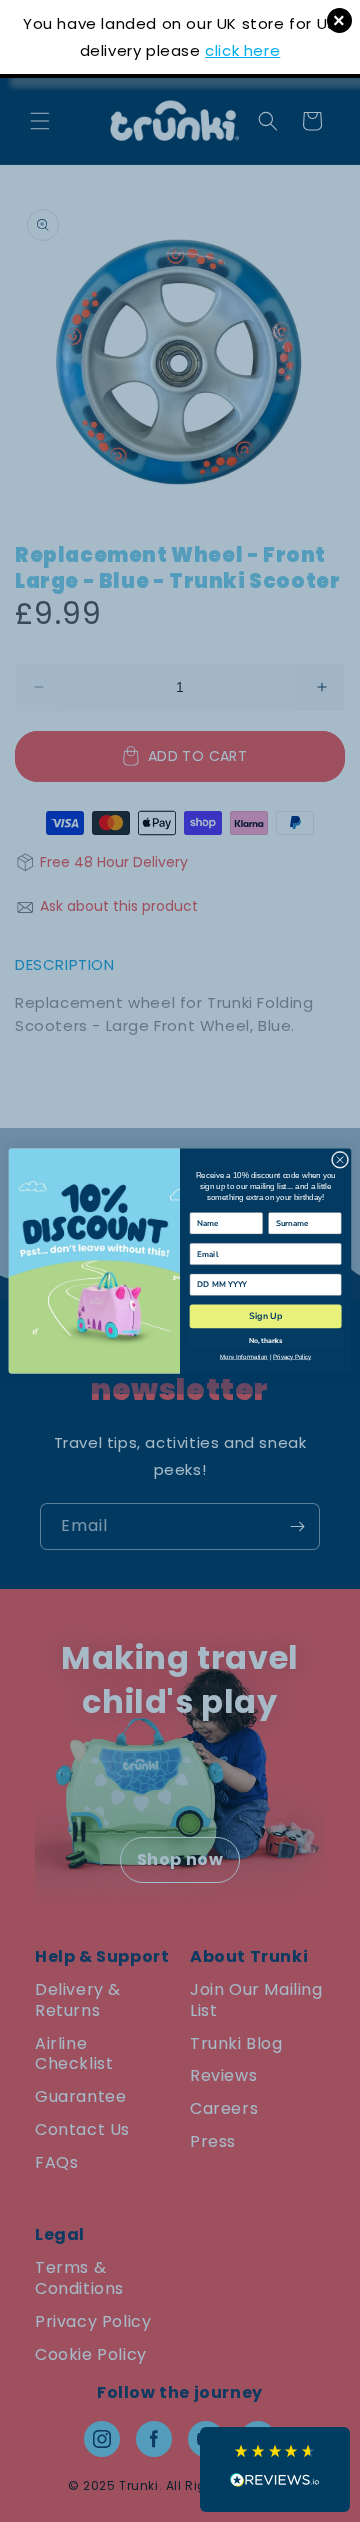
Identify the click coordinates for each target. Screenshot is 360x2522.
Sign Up (265, 1316)
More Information (244, 1356)
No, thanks (265, 1340)
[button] (275, 2469)
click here (242, 50)
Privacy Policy (292, 1356)
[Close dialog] (339, 1159)
